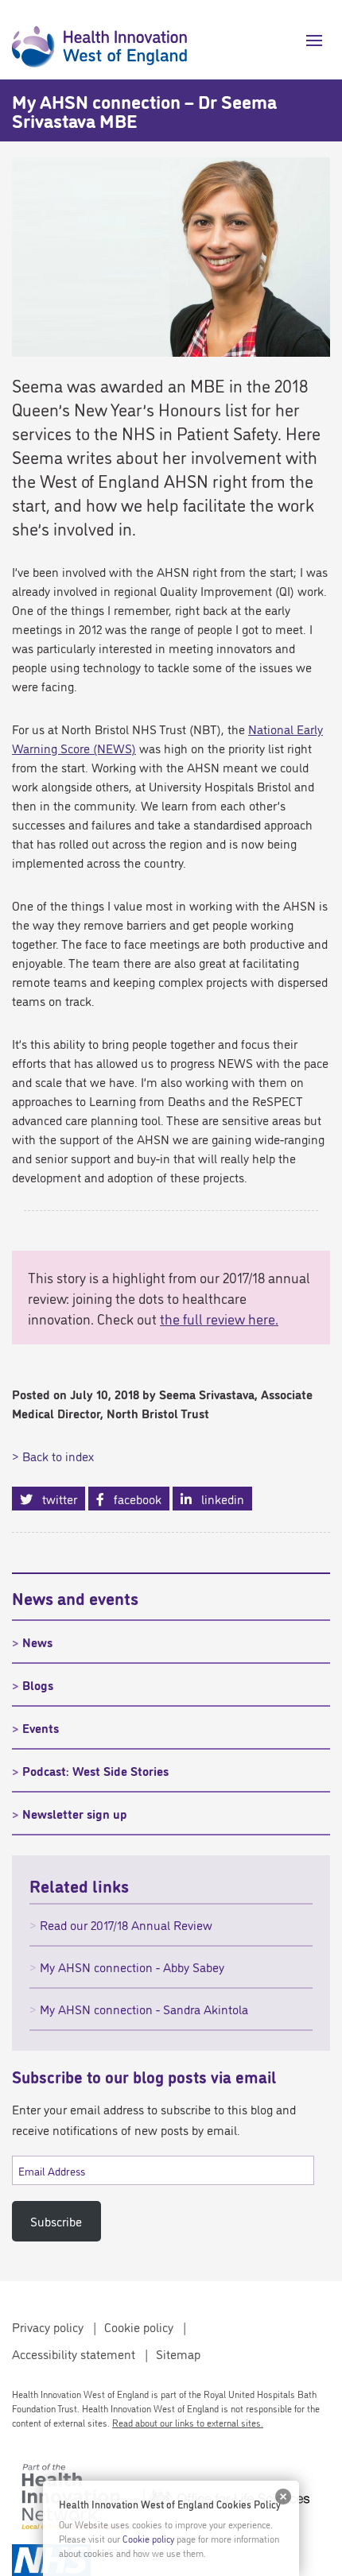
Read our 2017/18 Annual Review (126, 1924)
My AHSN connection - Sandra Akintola (144, 2009)
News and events (75, 1597)
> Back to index (53, 1456)
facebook (133, 1499)
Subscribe (56, 2221)
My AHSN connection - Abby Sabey (132, 1967)
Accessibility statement (74, 2354)
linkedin (218, 1499)
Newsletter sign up (75, 1813)
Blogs (38, 1684)
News (37, 1642)
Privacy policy (48, 2327)
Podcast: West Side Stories (95, 1770)
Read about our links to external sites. (188, 2422)
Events (41, 1727)
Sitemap (178, 2354)
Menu (308, 41)
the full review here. (219, 1318)
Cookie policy (139, 2327)
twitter (55, 1499)
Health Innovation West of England (99, 40)
